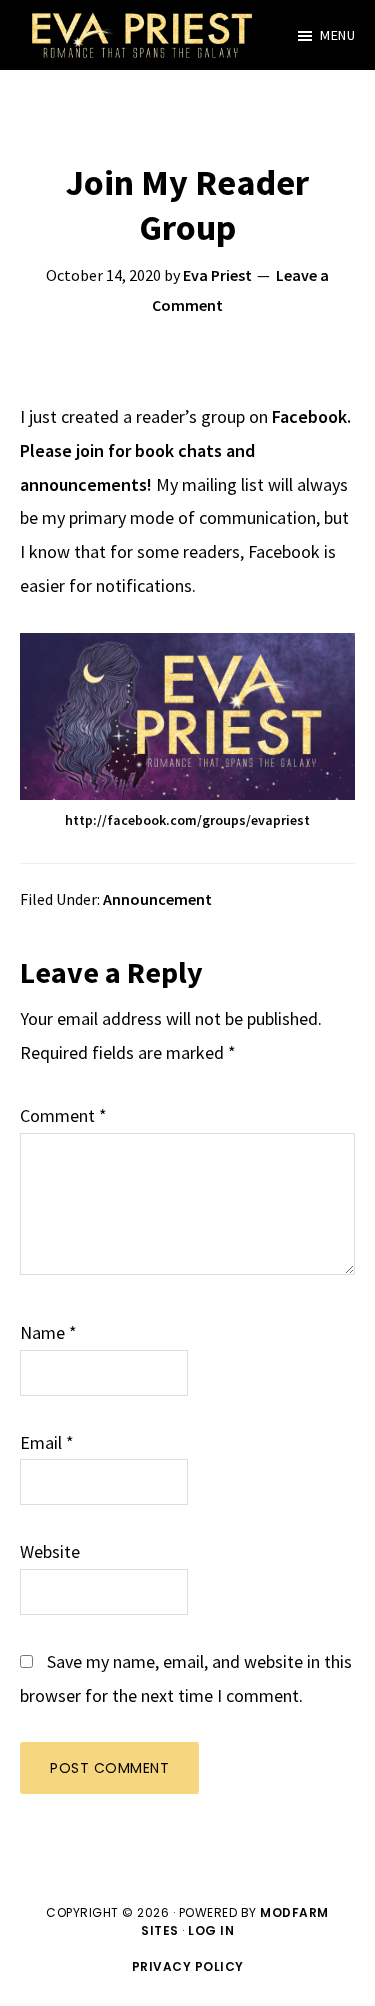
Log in (211, 1930)
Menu (337, 35)
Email (47, 1442)
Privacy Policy (188, 1966)
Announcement (157, 899)
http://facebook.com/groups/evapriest (187, 820)
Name (48, 1332)
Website (50, 1551)
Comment (63, 1115)
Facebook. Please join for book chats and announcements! (185, 450)
